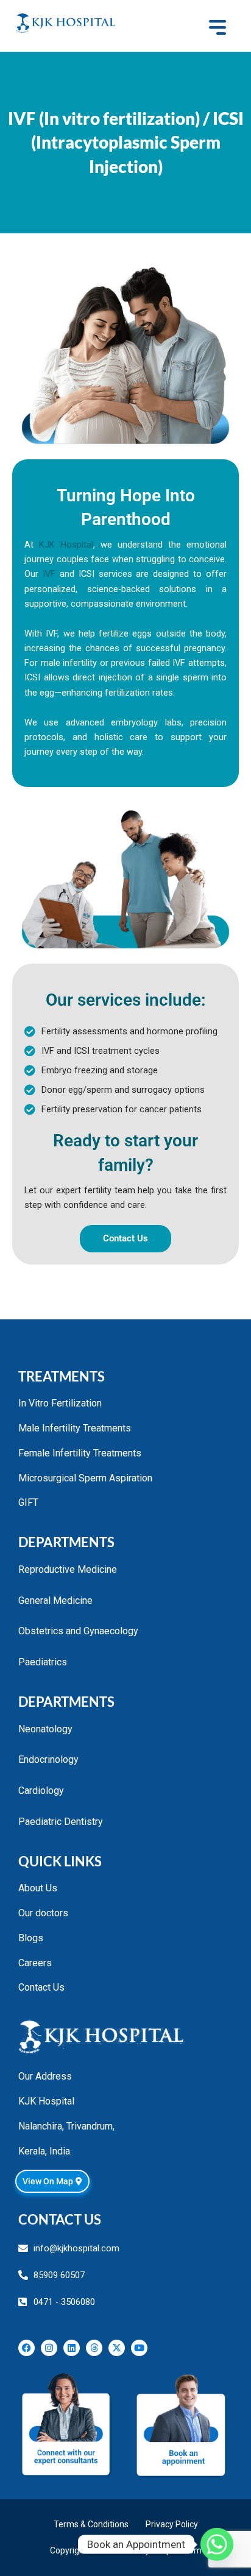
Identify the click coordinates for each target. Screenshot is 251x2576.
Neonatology (45, 1729)
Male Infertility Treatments (75, 1428)
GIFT (28, 1502)
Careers (35, 1963)
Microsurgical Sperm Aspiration (85, 1478)
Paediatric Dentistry (61, 1822)
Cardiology (41, 1791)
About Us (38, 1888)
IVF (49, 574)
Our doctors (43, 1913)
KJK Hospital (66, 545)
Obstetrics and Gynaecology (78, 1631)
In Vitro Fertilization (60, 1403)
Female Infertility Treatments (80, 1453)
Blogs (31, 1938)
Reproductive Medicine (68, 1569)
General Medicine (55, 1600)
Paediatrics (43, 1662)
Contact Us (41, 1987)
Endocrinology (48, 1759)
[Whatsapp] (217, 2544)
